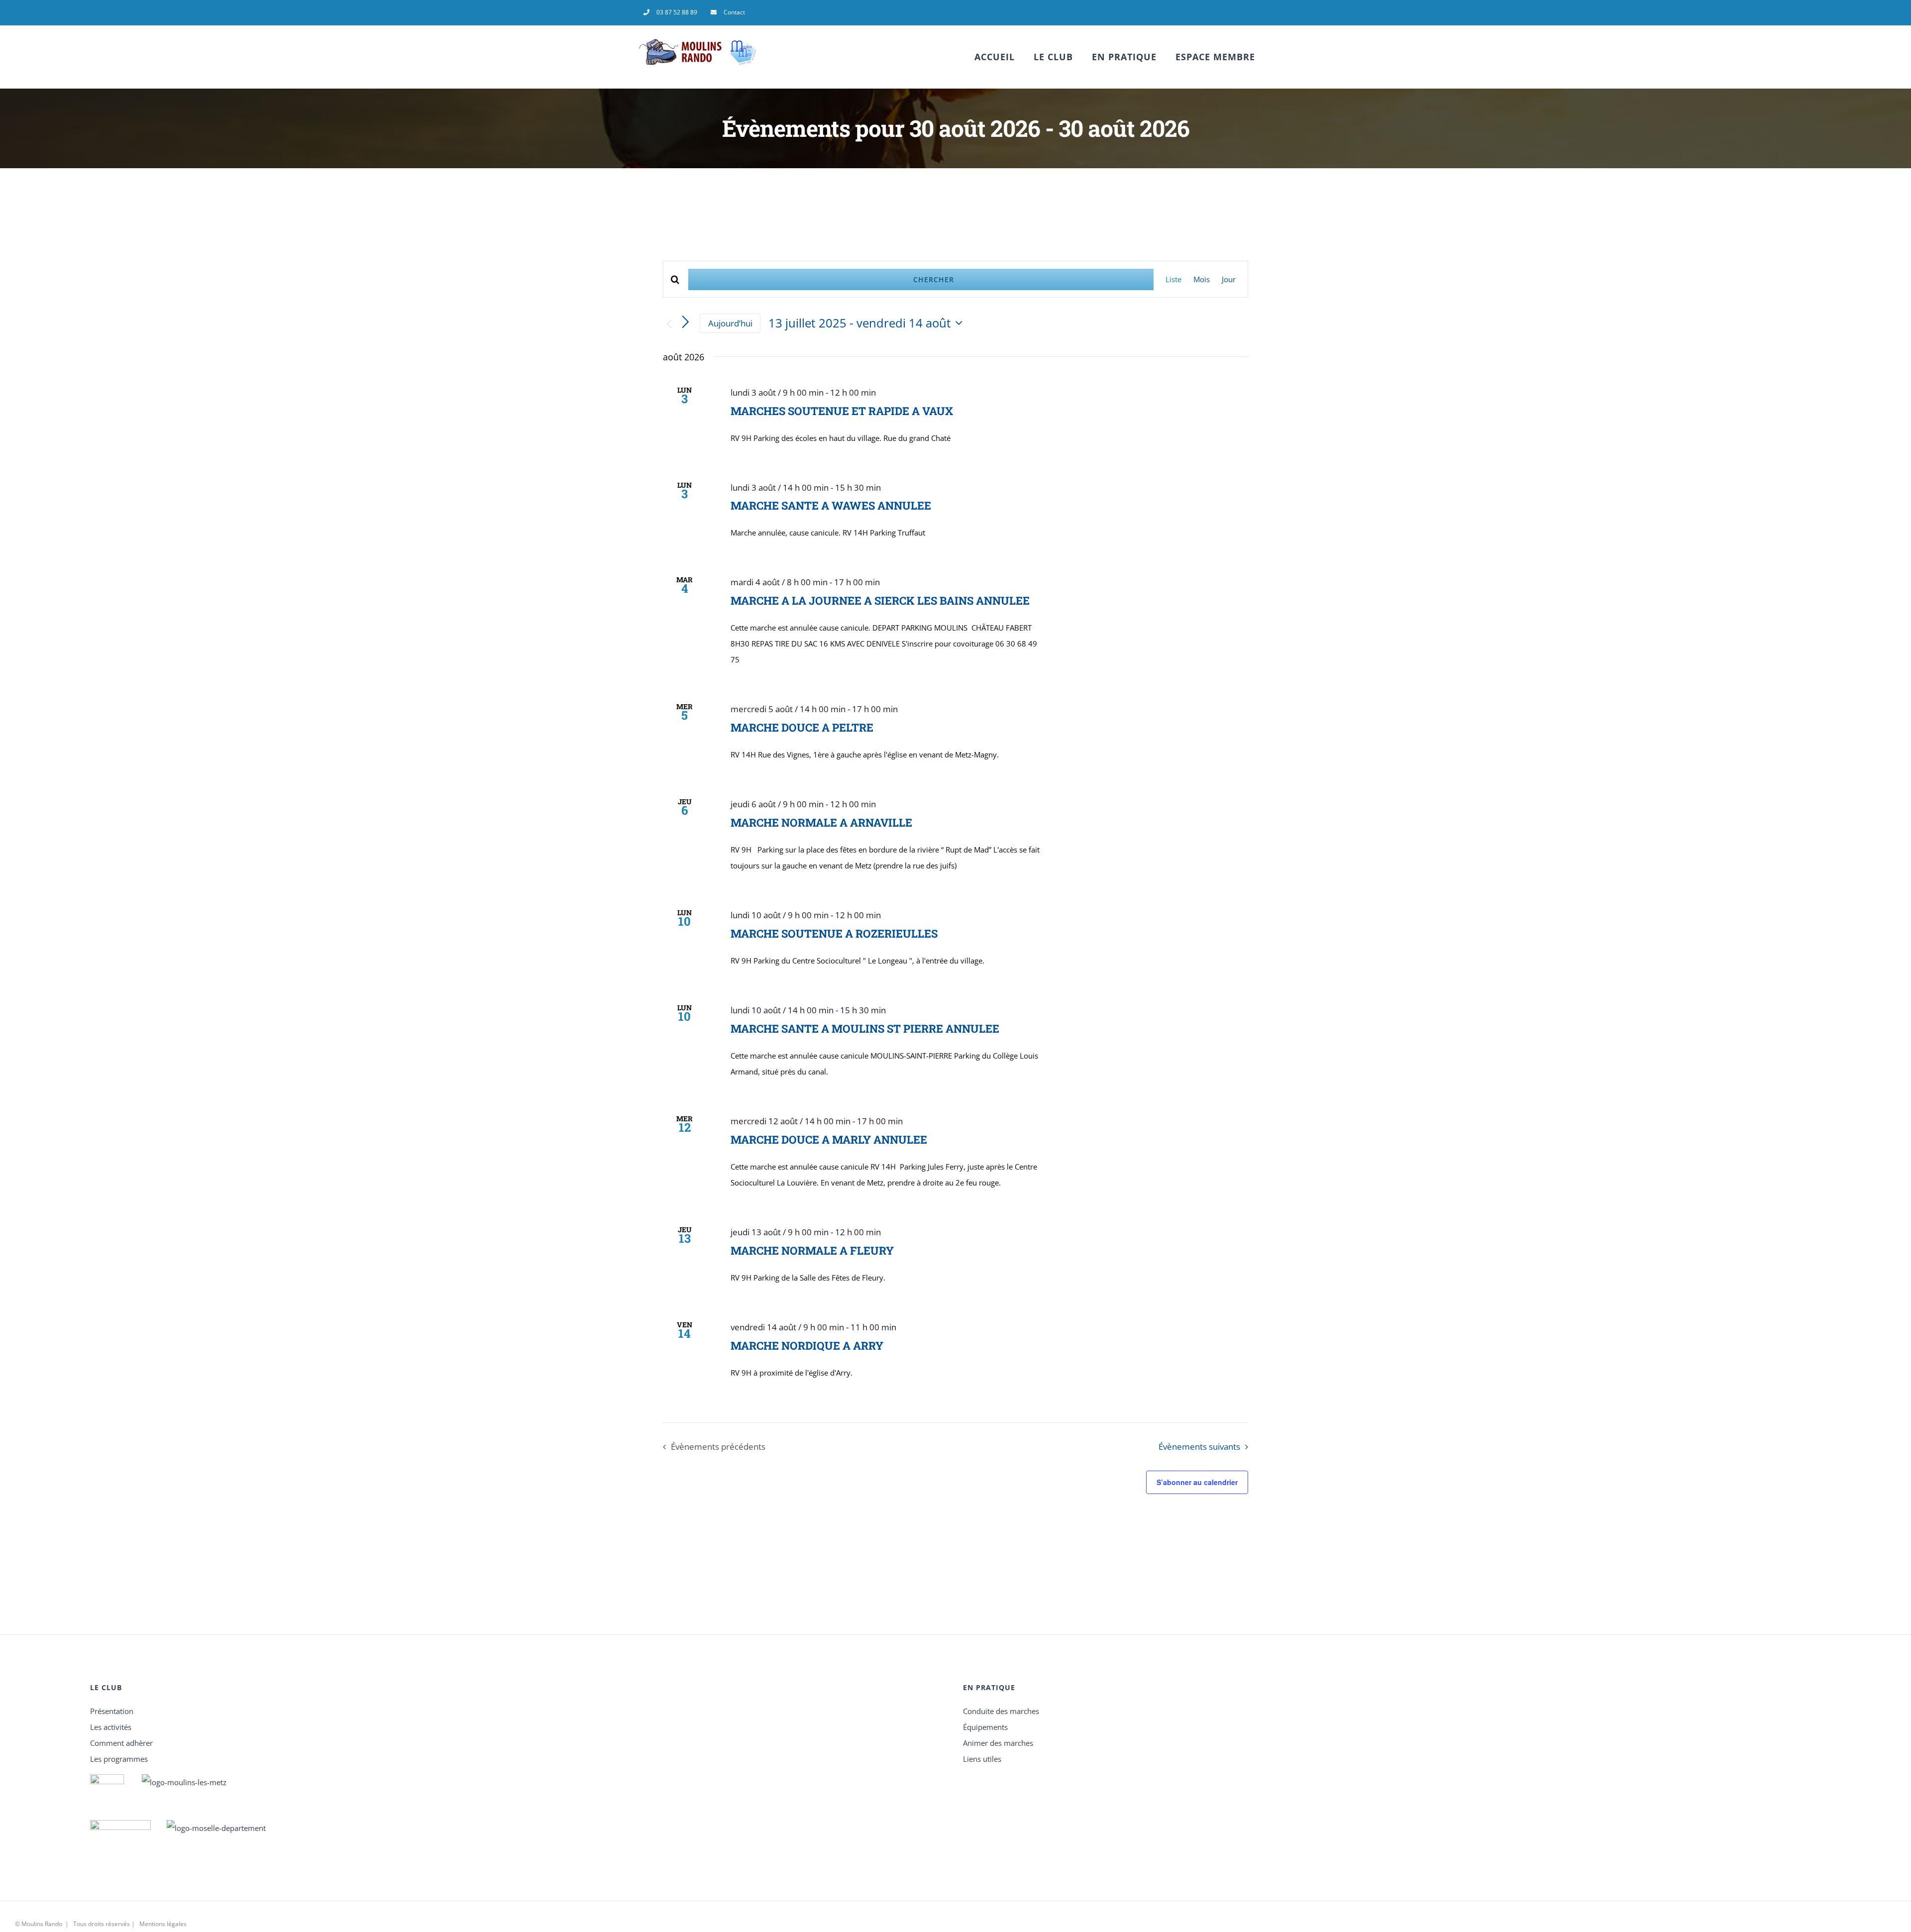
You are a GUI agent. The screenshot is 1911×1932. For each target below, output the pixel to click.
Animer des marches (998, 1743)
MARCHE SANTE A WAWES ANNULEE (831, 505)
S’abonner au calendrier (1197, 1482)
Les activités (111, 1727)
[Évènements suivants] (686, 322)
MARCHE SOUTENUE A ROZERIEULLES (834, 933)
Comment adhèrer (121, 1743)
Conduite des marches (1001, 1711)
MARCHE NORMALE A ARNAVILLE (821, 822)
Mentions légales (163, 1924)
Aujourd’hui (730, 323)
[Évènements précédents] (669, 324)
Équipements (985, 1727)
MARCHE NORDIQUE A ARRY (807, 1345)
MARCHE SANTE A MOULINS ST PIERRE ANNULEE (865, 1028)
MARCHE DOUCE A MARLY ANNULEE (829, 1139)
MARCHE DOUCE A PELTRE (802, 727)
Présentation (112, 1711)
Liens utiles (982, 1759)
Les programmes (119, 1759)
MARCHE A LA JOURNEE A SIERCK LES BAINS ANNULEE (880, 600)
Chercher (934, 279)
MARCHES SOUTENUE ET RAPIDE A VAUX (842, 411)
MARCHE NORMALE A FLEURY (812, 1250)
